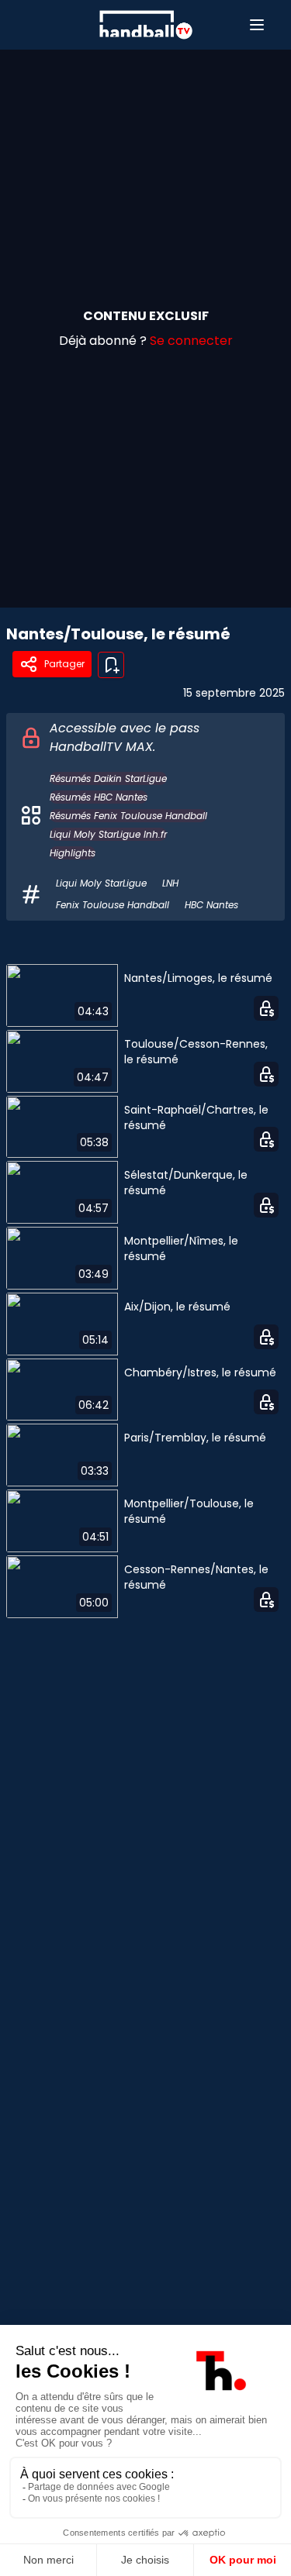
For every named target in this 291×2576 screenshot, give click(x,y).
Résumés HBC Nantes (99, 797)
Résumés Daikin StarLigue (108, 778)
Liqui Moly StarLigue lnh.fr (108, 834)
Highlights (73, 853)
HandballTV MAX (101, 747)
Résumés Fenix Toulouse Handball (128, 816)
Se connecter (191, 341)
